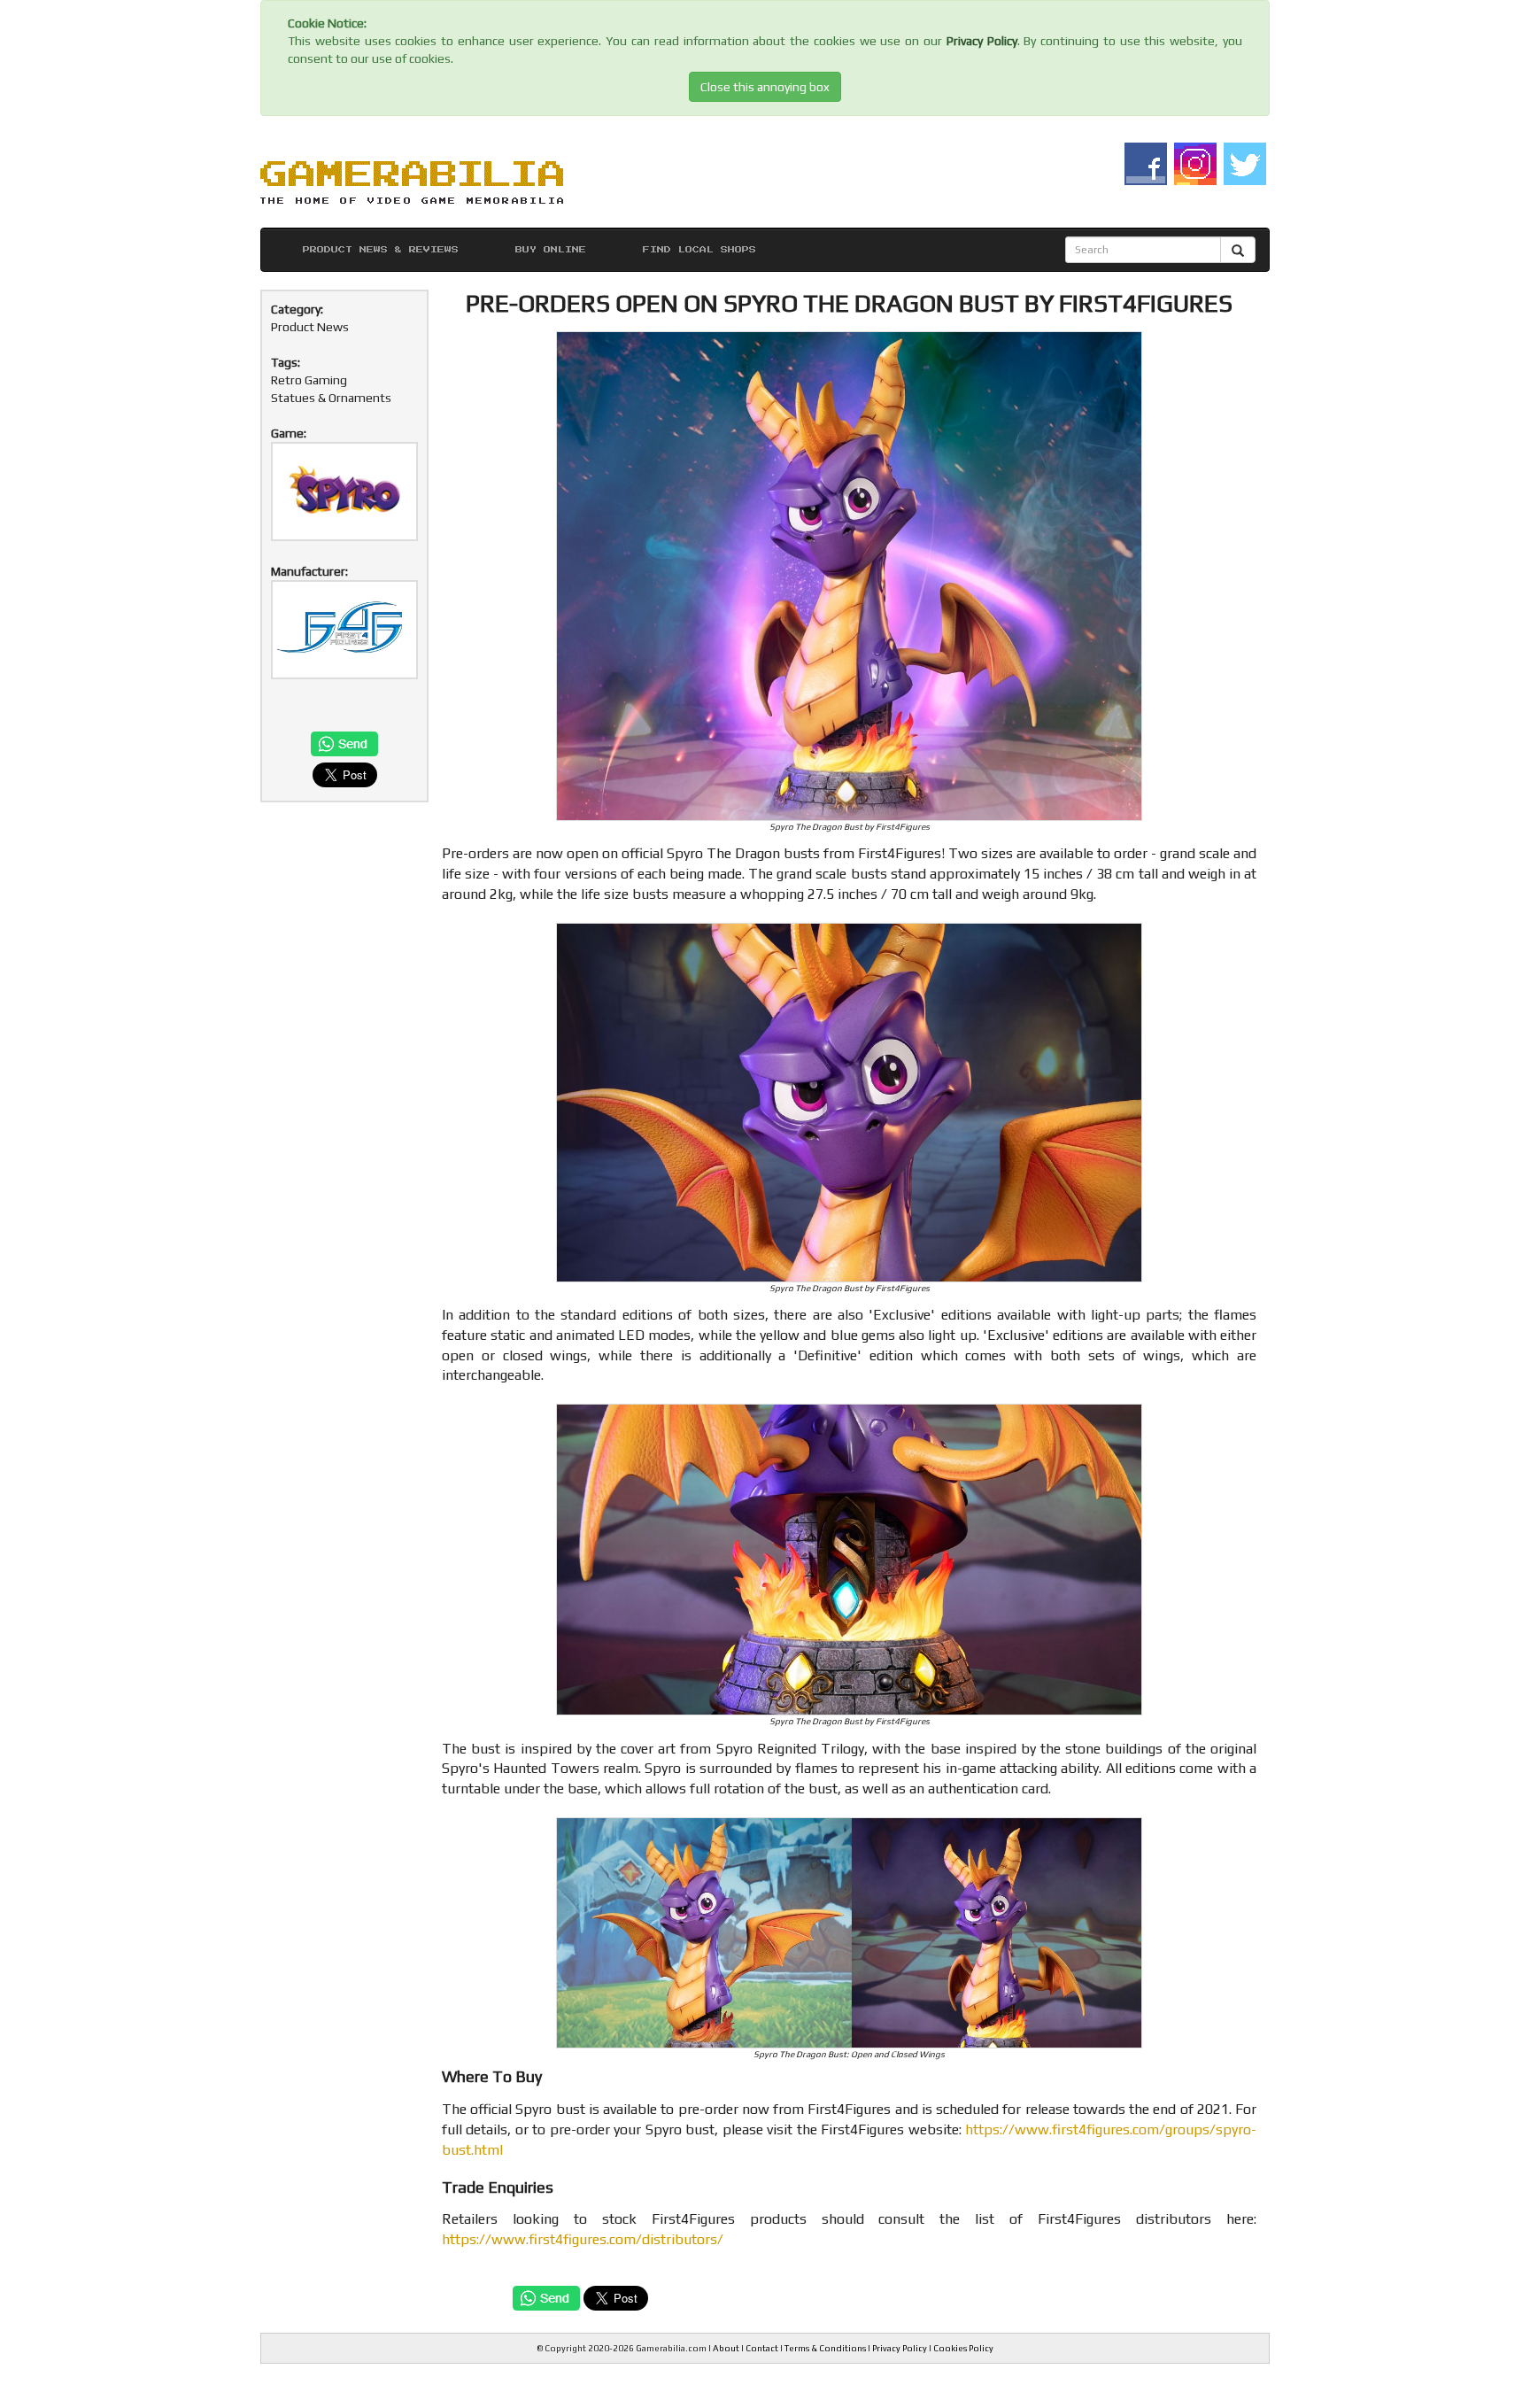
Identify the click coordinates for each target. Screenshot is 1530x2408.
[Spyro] (344, 492)
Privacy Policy (982, 41)
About (726, 2348)
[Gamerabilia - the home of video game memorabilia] (412, 180)
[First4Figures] (344, 630)
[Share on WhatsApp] (344, 745)
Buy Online (551, 250)
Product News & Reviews (381, 250)
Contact (762, 2348)
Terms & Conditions (825, 2348)
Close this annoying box (765, 87)
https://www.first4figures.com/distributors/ (583, 2239)
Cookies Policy (963, 2348)
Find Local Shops (699, 250)
